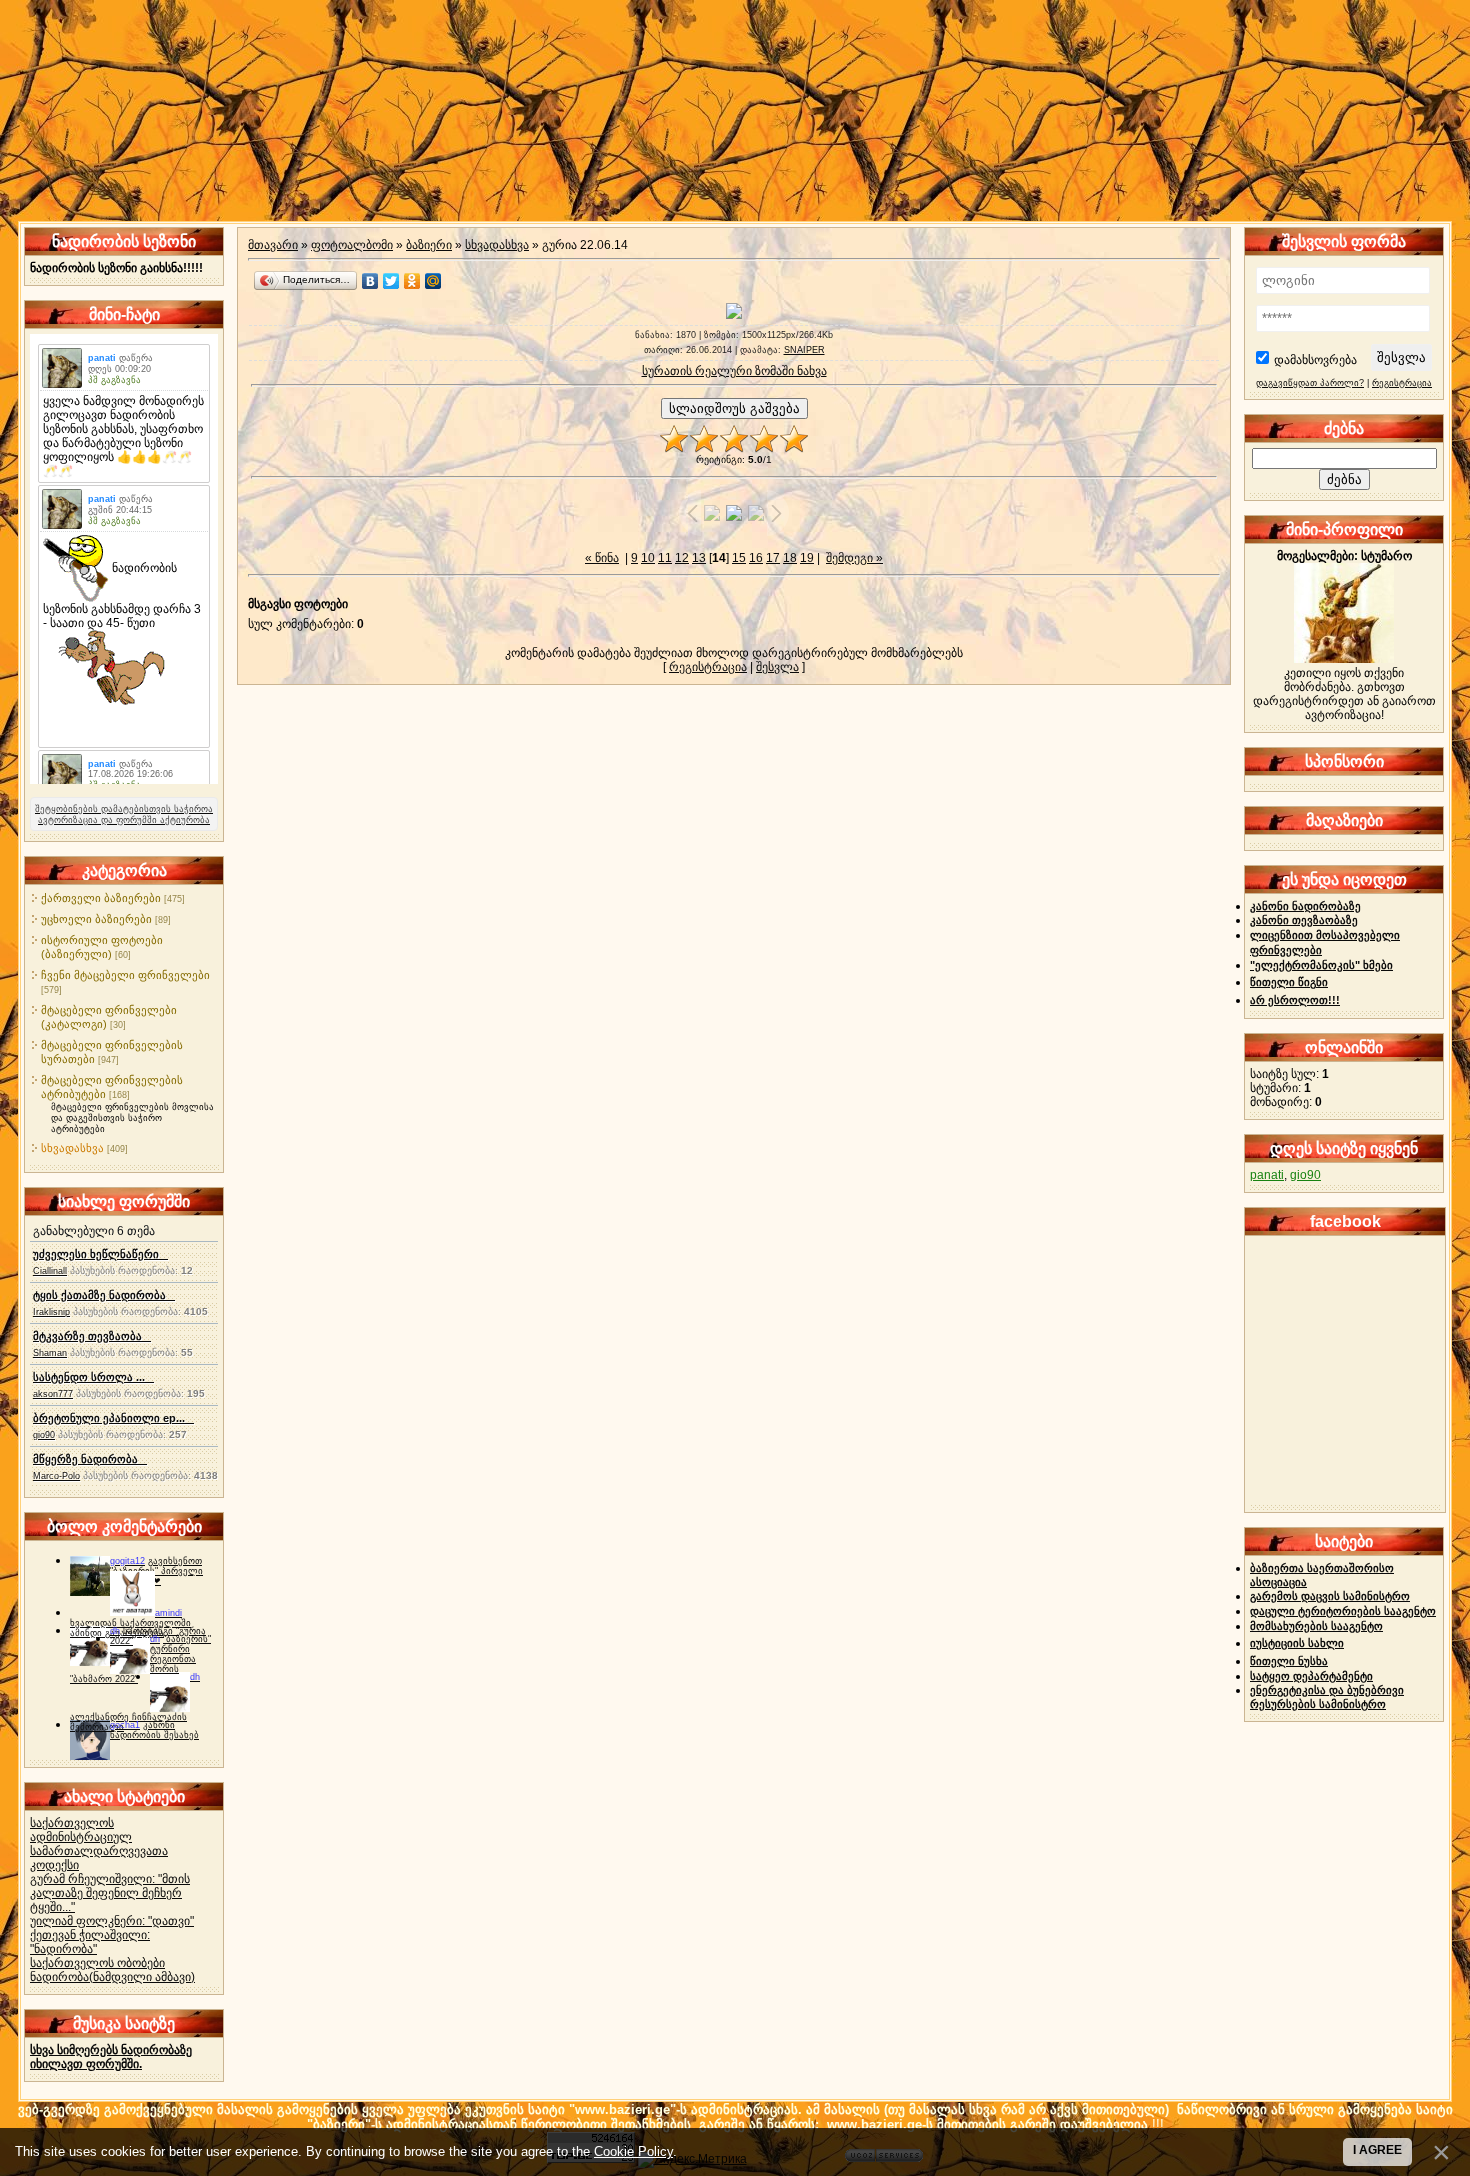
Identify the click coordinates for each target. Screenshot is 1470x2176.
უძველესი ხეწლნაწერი (100, 1254)
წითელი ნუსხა (1289, 1661)
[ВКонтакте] (370, 281)
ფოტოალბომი (352, 245)
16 (756, 558)
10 (648, 558)
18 (790, 558)
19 (807, 558)
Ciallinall (50, 1271)
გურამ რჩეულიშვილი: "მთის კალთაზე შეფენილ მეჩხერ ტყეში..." (110, 1893)
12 (682, 558)
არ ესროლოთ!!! (1295, 1000)
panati (1267, 1175)
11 (665, 558)
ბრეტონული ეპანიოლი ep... (113, 1418)
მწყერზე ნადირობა (90, 1459)
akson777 (53, 1394)
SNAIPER (804, 350)
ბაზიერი (429, 245)
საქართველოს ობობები (97, 1963)
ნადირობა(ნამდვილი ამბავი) (112, 1977)
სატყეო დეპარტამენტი (1311, 1676)
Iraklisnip (51, 1312)
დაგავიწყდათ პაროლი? (1310, 383)
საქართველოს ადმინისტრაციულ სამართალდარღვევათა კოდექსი (99, 1844)
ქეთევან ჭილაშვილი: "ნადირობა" (90, 1942)
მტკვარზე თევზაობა (92, 1336)
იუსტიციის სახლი (1297, 1643)
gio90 (44, 1435)
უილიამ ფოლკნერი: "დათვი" (112, 1921)
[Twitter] (391, 281)
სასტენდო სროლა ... (93, 1377)
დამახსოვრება (1315, 360)
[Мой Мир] (433, 281)
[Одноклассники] (412, 281)
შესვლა (777, 667)
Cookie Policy (633, 2151)
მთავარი (273, 245)
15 (739, 558)
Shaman (50, 1353)
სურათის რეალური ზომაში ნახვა (734, 371)
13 (699, 558)
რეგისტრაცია (708, 667)
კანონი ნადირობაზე (1305, 906)
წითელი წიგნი (1289, 982)
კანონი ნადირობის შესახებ (154, 1730)
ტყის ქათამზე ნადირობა (104, 1295)
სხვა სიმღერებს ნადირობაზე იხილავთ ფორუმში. (111, 2057)
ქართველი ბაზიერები (101, 898)
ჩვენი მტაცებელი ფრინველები (125, 975)
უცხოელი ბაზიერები (96, 919)
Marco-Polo (56, 1476)
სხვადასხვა (72, 1148)
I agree (1377, 2150)
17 (773, 558)
